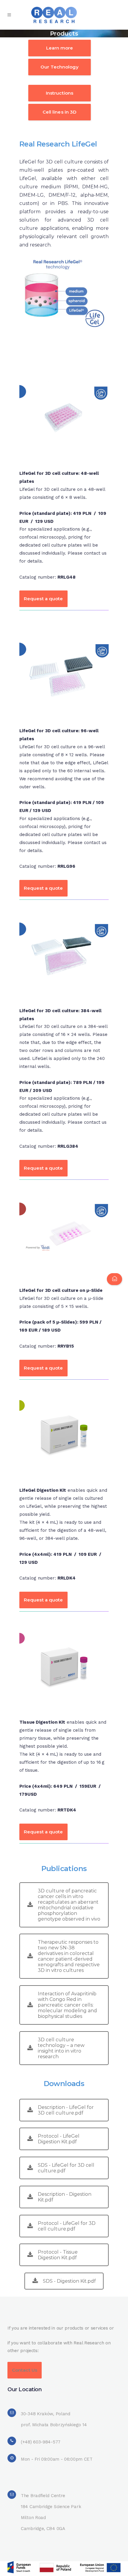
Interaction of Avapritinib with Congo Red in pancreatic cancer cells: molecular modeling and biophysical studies (67, 2005)
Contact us (114, 1279)
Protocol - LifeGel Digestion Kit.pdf (59, 2139)
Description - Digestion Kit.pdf (65, 2197)
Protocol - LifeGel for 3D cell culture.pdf (67, 2226)
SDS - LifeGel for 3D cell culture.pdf (66, 2168)
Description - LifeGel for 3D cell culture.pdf (66, 2110)
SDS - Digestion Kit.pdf (69, 2281)
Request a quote (43, 599)
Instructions (60, 93)
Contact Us (25, 2370)
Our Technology (59, 67)
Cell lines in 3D (60, 112)
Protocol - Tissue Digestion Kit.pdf (58, 2255)
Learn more (60, 48)
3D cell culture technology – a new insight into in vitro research (61, 2048)
